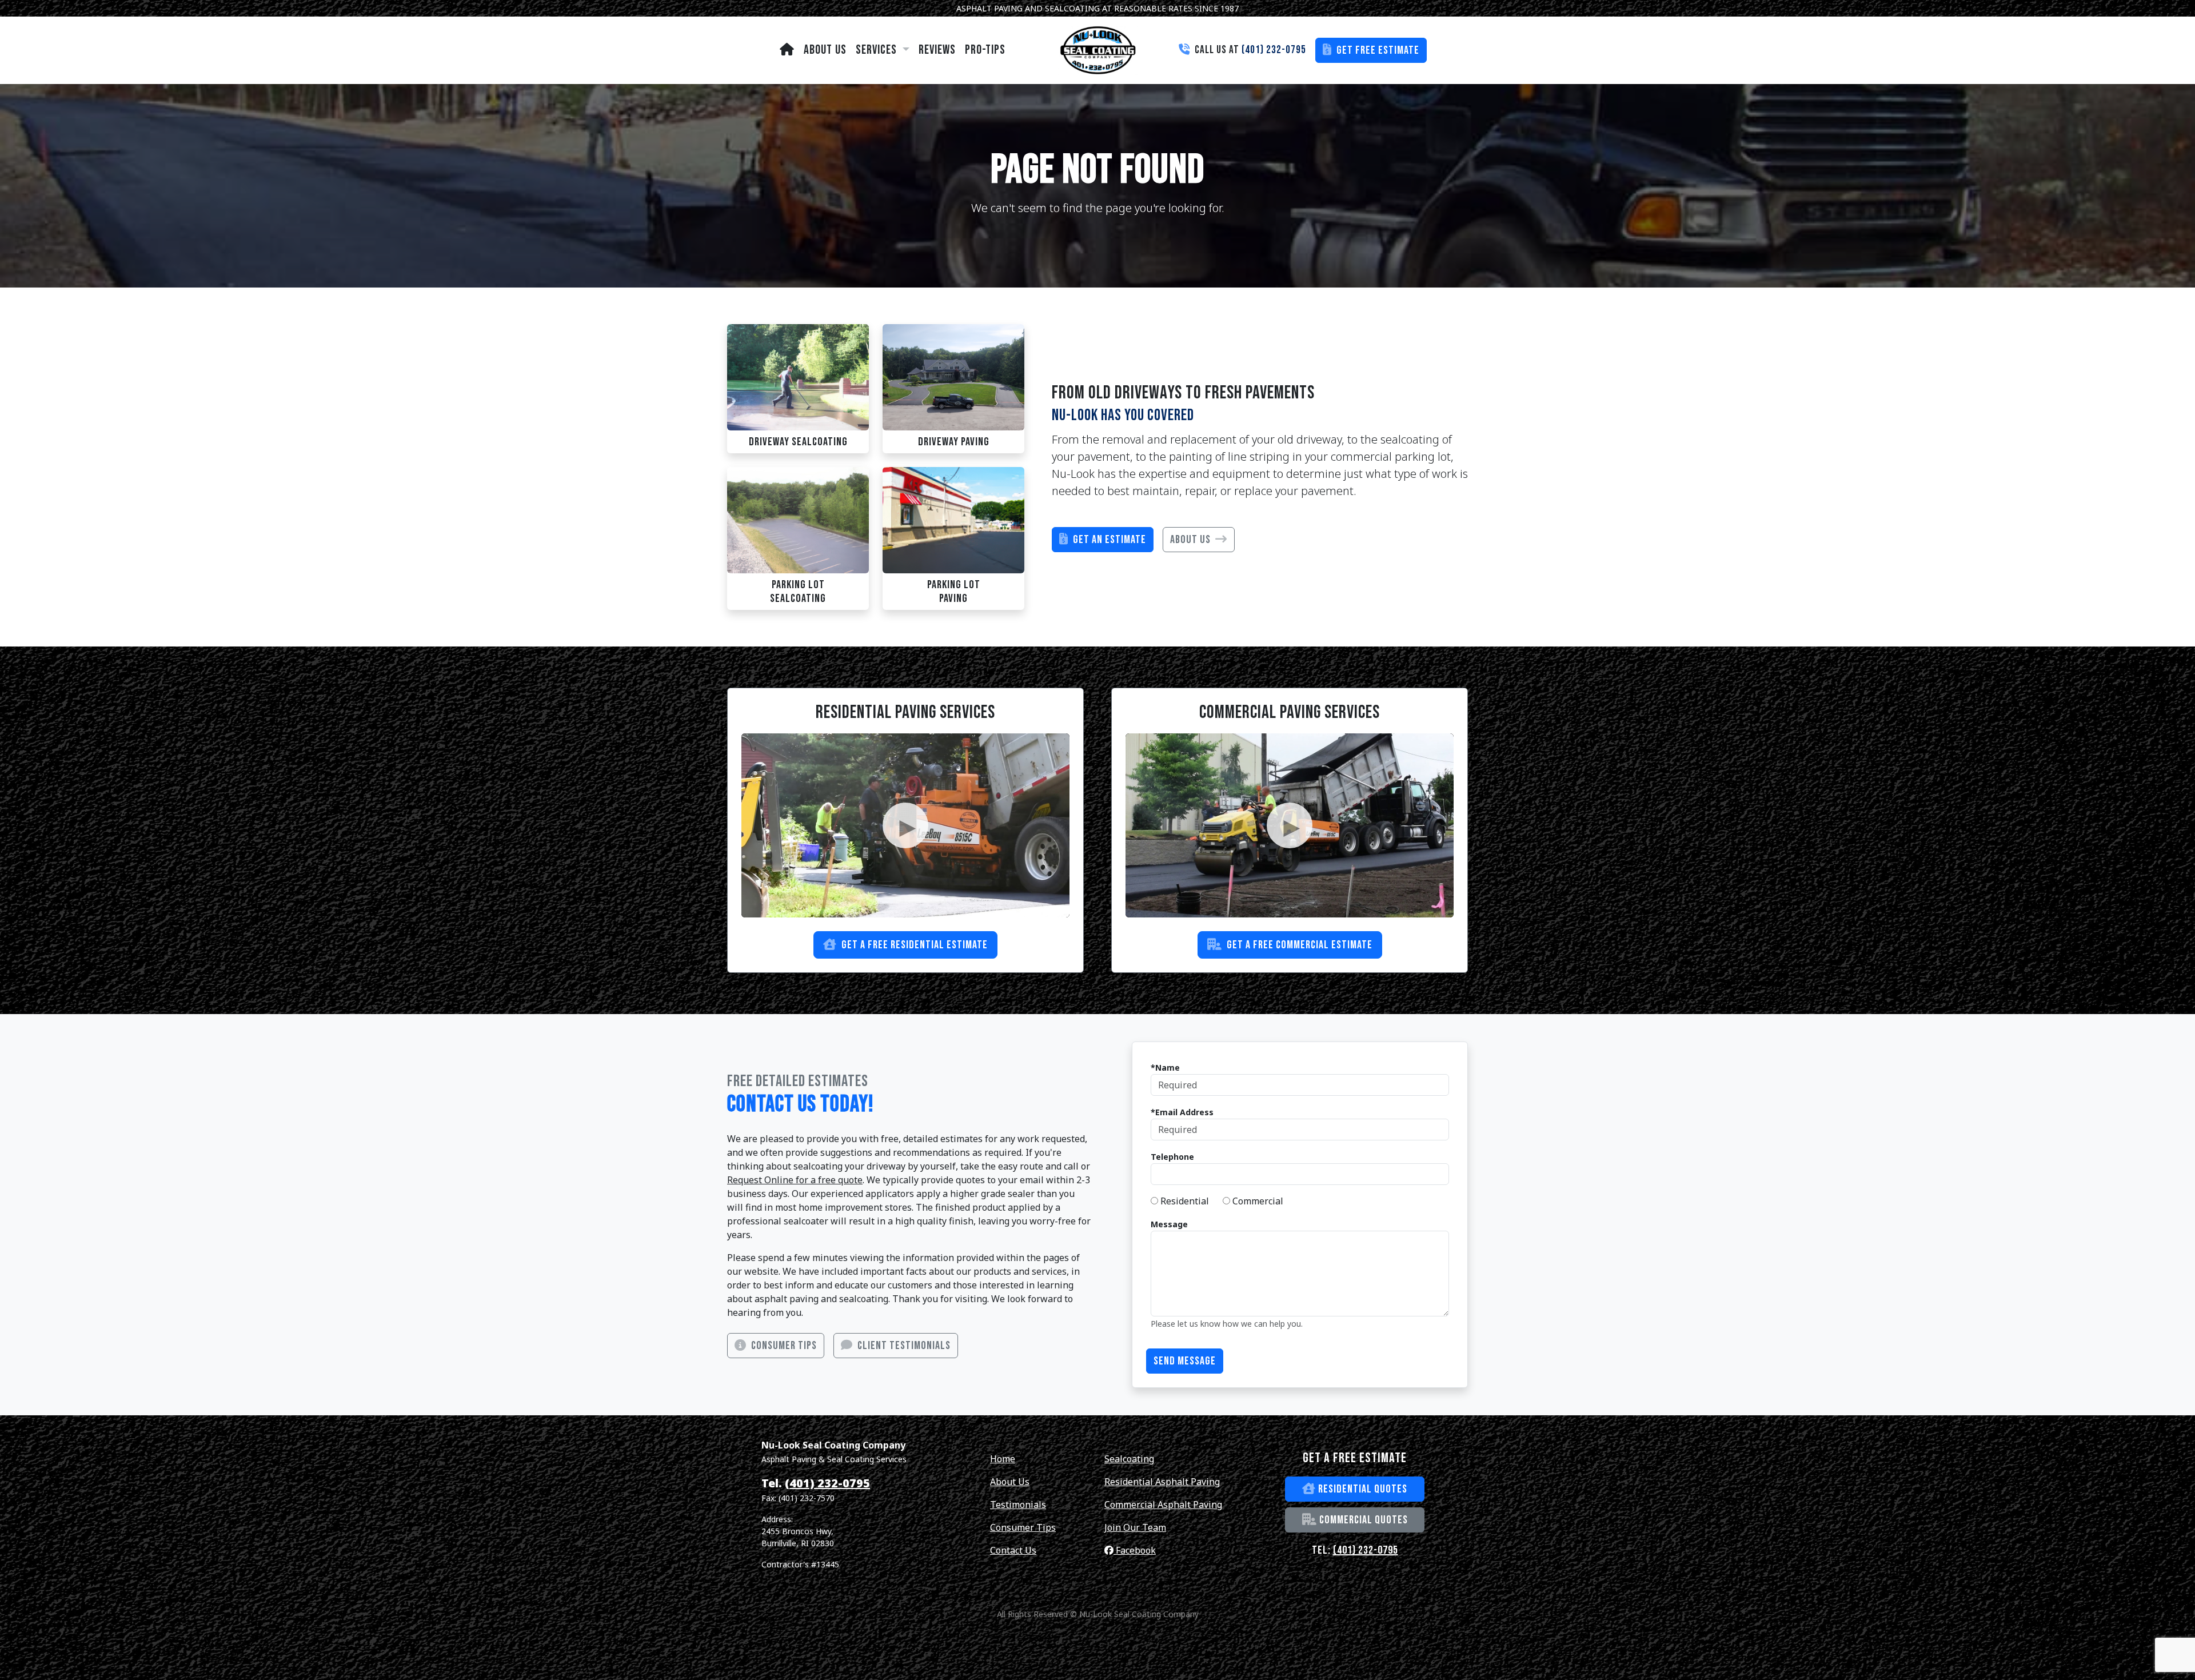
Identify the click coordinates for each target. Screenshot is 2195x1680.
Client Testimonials (903, 1346)
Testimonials (1018, 1505)
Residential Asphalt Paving (1162, 1482)
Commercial (1257, 1201)
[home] (787, 50)
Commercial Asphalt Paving (1163, 1505)
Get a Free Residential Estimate (913, 945)
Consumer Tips (783, 1346)
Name (1168, 1068)
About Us (825, 50)
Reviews (937, 50)
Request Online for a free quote (795, 1180)
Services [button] (878, 50)
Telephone (1172, 1157)
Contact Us (1013, 1550)
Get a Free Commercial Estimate (1298, 945)
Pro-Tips (985, 50)
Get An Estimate (1108, 540)
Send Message (1185, 1361)
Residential (1184, 1201)
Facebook (1135, 1550)
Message (1169, 1224)
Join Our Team (1135, 1527)
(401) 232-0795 (827, 1483)
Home (1003, 1459)
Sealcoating (1129, 1459)
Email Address (1184, 1112)
